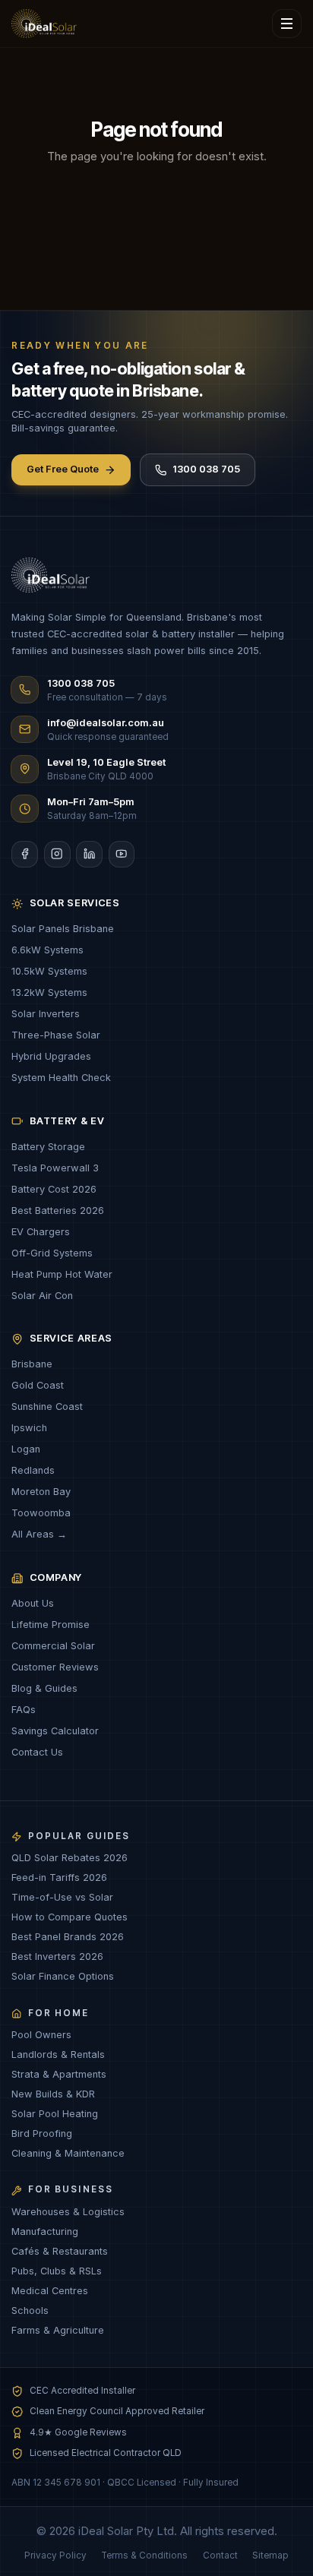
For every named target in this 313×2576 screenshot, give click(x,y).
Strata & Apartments (59, 2074)
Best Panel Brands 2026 (68, 1937)
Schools (30, 2310)
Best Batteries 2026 (58, 1211)
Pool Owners (41, 2035)
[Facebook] (25, 854)
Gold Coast (38, 1385)
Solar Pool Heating (55, 2114)
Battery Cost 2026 (54, 1189)
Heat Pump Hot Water (62, 1274)
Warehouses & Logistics (68, 2212)
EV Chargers (41, 1232)
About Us (33, 1603)
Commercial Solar (53, 1646)
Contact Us (37, 1752)
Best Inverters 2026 (57, 1956)
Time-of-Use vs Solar (62, 1897)
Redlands (33, 1470)
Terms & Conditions (144, 2555)
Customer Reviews (55, 1667)
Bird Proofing (42, 2133)
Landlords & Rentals (58, 2054)
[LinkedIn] (89, 854)
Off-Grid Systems (52, 1253)
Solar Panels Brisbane (63, 929)
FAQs (24, 1710)
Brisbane (32, 1364)
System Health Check (61, 1078)
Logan (26, 1449)
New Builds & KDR (53, 2094)
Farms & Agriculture (58, 2330)
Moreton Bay (41, 1492)
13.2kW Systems (49, 992)
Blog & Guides (44, 1688)
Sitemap (270, 2555)
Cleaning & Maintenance (68, 2153)
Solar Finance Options (63, 1976)
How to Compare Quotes (70, 1917)
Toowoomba (41, 1513)
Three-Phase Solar (56, 1035)
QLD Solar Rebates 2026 (70, 1858)
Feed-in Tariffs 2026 (59, 1877)
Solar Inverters (46, 1014)
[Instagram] (57, 854)
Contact (220, 2555)
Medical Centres (50, 2291)
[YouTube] (122, 854)
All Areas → (39, 1534)
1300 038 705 (206, 469)
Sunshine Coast (47, 1407)
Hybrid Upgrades (51, 1056)
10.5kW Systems (49, 971)
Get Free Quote (63, 469)
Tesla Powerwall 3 (55, 1168)
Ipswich (29, 1428)
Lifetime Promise (51, 1625)
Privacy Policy (55, 2555)
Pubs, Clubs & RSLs (57, 2271)
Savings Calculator (55, 1731)
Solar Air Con (42, 1296)
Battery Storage (48, 1147)
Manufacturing (45, 2231)
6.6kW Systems (47, 950)
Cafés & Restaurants (60, 2251)
